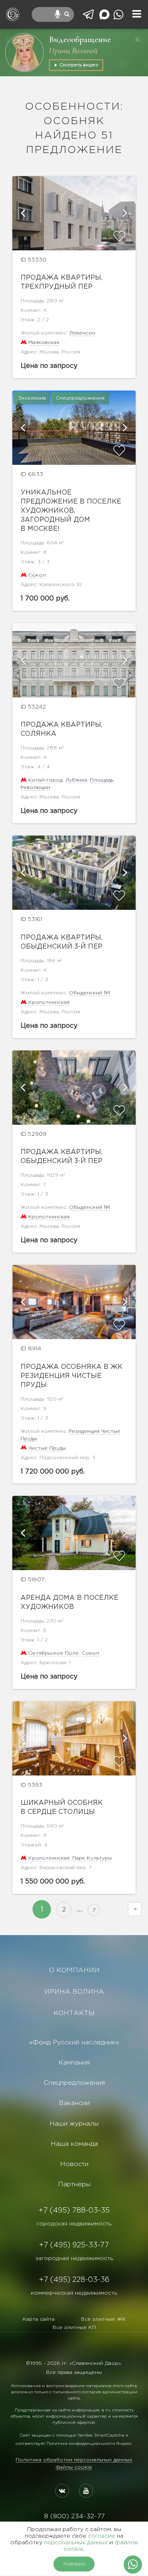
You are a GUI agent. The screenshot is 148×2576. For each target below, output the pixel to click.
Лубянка (76, 780)
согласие (102, 2536)
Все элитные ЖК (103, 2319)
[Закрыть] (137, 40)
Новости (74, 2164)
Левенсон (82, 333)
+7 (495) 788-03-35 (74, 2211)
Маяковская (44, 343)
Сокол (37, 575)
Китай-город (45, 780)
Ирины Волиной (73, 51)
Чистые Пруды (47, 1448)
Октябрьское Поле (54, 1653)
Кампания (74, 2063)
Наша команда (74, 2144)
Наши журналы (74, 2124)
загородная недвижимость (74, 2258)
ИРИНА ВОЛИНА (74, 1992)
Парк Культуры (92, 1858)
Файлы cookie (74, 2467)
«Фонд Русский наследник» (74, 2043)
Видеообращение (80, 39)
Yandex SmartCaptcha (101, 2436)
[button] (23, 213)
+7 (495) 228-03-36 (74, 2280)
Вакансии (74, 2103)
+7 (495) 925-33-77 (74, 2245)
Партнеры (74, 2184)
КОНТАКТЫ (74, 2013)
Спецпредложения (74, 2083)
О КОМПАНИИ (74, 1970)
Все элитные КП (74, 2328)
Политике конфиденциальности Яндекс (89, 2444)
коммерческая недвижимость (74, 2293)
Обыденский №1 (90, 993)
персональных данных (76, 2543)
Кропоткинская (49, 1002)
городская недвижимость (74, 2224)
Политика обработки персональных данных (74, 2460)
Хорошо (74, 2564)
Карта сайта (39, 2319)
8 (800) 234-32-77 (74, 2516)
